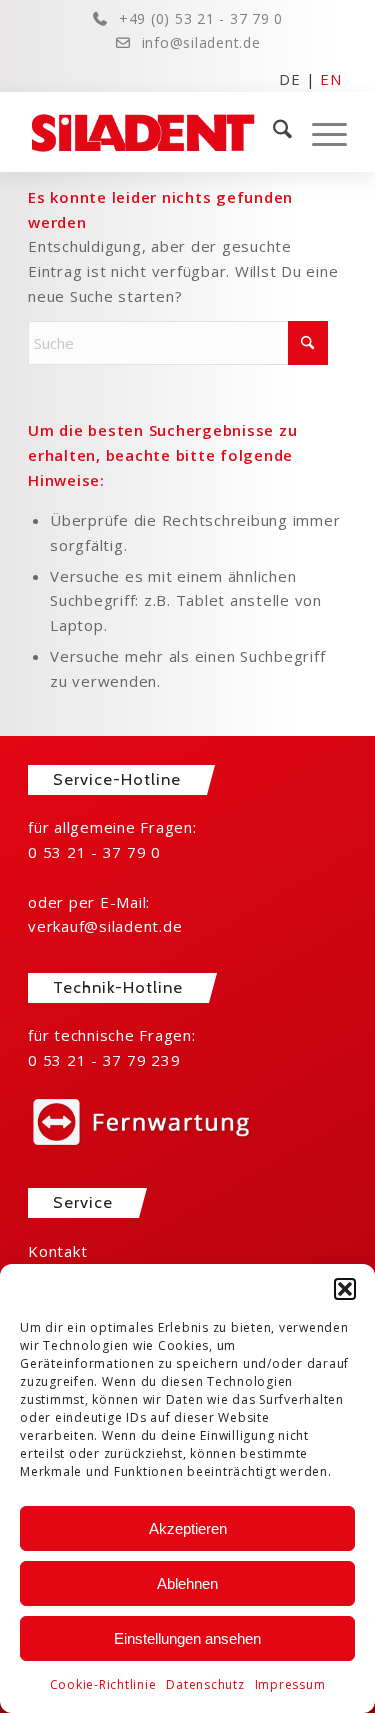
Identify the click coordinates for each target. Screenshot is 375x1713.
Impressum (290, 1684)
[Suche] (272, 132)
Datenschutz (205, 1684)
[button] (345, 1289)
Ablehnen (187, 1583)
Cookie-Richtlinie (103, 1684)
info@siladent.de (201, 42)
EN (331, 78)
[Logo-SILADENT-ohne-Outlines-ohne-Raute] (155, 132)
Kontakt (57, 1251)
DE (290, 78)
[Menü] (319, 132)
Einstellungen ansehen (187, 1638)
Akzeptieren (188, 1528)
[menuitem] (272, 132)
